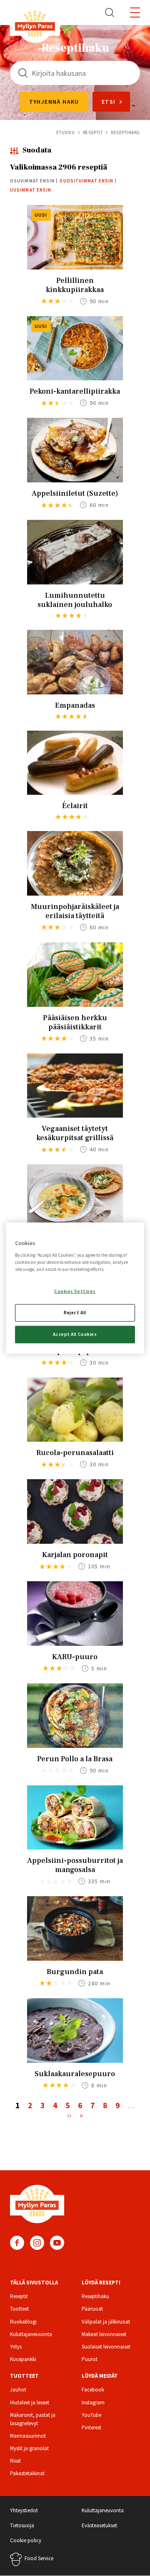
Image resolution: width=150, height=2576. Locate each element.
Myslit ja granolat (29, 2448)
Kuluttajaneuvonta (31, 2334)
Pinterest (91, 2427)
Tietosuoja (22, 2525)
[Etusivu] (35, 25)
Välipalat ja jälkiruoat (106, 2322)
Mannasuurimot (28, 2436)
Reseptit (93, 132)
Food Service (39, 2558)
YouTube (57, 2243)
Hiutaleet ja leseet (30, 2403)
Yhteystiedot (24, 2510)
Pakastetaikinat (27, 2473)
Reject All (75, 1312)
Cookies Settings (75, 1291)
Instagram (37, 2243)
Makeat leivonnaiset (104, 2334)
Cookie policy (26, 2540)
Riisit (15, 2461)
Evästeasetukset (99, 2525)
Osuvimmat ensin (32, 181)
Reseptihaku (95, 2296)
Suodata (37, 150)
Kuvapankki (23, 2359)
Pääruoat (92, 2309)
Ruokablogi (23, 2322)
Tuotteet (19, 2309)
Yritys (16, 2347)
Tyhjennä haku (54, 102)
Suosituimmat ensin (86, 181)
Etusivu (65, 132)
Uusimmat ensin (31, 190)
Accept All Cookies (75, 1334)
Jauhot (18, 2390)
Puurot (90, 2359)
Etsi (110, 12)
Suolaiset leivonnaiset (106, 2347)
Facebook (17, 2243)
